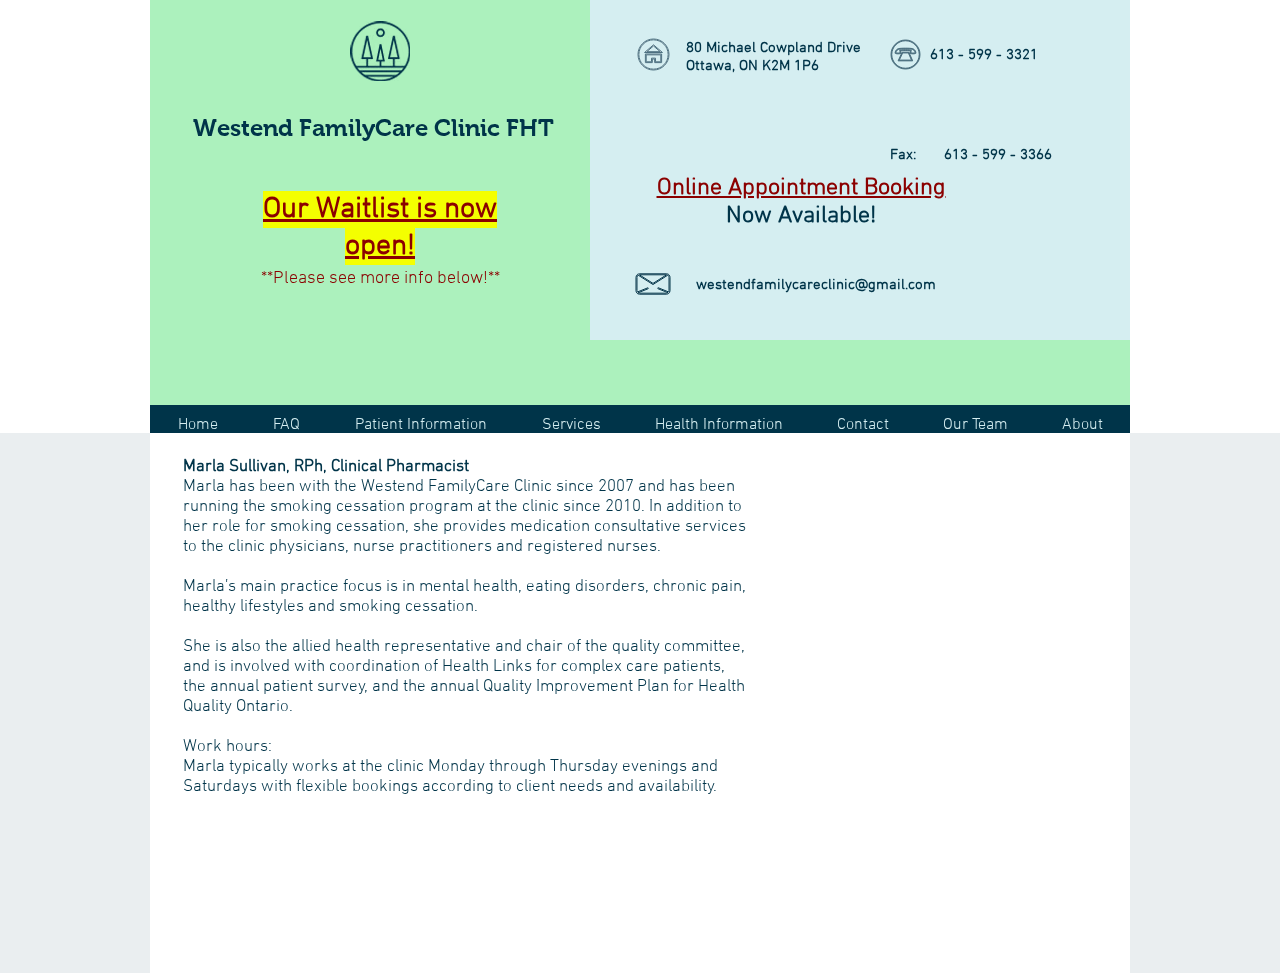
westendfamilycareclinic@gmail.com (816, 285)
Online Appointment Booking (801, 188)
